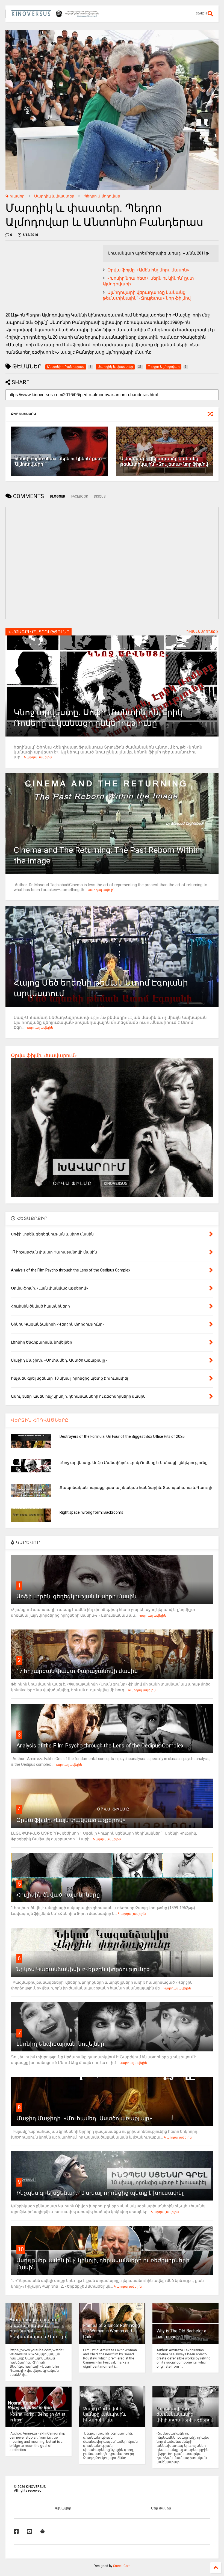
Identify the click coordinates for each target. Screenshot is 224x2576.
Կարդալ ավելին (38, 757)
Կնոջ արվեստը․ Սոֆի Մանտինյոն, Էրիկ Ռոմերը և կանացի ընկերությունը (134, 1463)
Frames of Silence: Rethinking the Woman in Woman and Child (111, 2331)
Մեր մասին (161, 2508)
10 (21, 2249)
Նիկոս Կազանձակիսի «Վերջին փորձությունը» (83, 1969)
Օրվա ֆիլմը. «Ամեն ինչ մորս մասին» (148, 270)
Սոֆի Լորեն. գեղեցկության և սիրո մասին (76, 1596)
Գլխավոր (15, 196)
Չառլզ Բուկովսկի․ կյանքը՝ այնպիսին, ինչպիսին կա (104, 2414)
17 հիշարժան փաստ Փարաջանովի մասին (77, 1671)
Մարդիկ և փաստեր (54, 196)
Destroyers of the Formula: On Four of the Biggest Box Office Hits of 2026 (122, 1436)
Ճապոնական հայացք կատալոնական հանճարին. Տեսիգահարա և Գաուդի (136, 1487)
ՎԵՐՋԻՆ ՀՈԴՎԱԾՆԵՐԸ (40, 1420)
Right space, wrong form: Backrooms (91, 1512)
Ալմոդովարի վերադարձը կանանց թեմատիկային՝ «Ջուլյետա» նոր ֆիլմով (147, 295)
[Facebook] (16, 2531)
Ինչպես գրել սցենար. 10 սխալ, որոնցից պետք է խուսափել (100, 2193)
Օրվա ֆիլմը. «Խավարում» (44, 1055)
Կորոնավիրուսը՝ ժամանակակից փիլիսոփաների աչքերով (185, 2414)
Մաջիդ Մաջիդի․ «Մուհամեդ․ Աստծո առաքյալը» (84, 2118)
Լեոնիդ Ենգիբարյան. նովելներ (60, 2044)
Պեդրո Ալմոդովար (102, 196)
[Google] (43, 2531)
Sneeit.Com (122, 2566)
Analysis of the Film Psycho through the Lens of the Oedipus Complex (100, 1746)
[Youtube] (30, 2531)
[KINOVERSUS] (56, 15)
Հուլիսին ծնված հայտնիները (58, 1895)
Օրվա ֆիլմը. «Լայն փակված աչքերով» (71, 1820)
